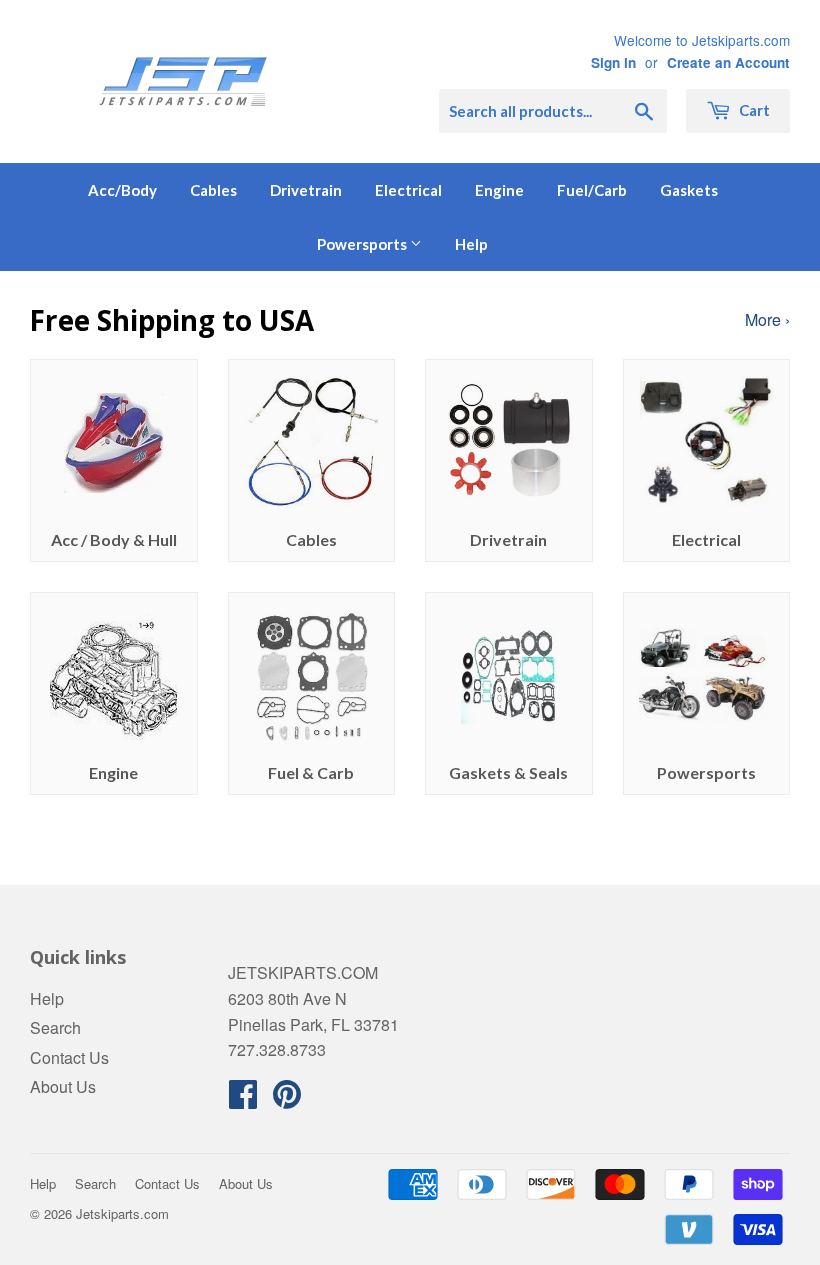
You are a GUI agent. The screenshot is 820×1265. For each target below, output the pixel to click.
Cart (753, 110)
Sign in (613, 62)
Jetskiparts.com (122, 1213)
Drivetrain (306, 190)
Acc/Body (122, 190)
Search (55, 1027)
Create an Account (728, 62)
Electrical (408, 190)
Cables (213, 190)
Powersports (363, 244)
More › (767, 319)
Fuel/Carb (592, 190)
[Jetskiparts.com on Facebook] (243, 1099)
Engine (499, 190)
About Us (63, 1086)
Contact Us (69, 1057)
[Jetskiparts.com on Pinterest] (287, 1099)
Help (471, 244)
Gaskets (689, 190)
